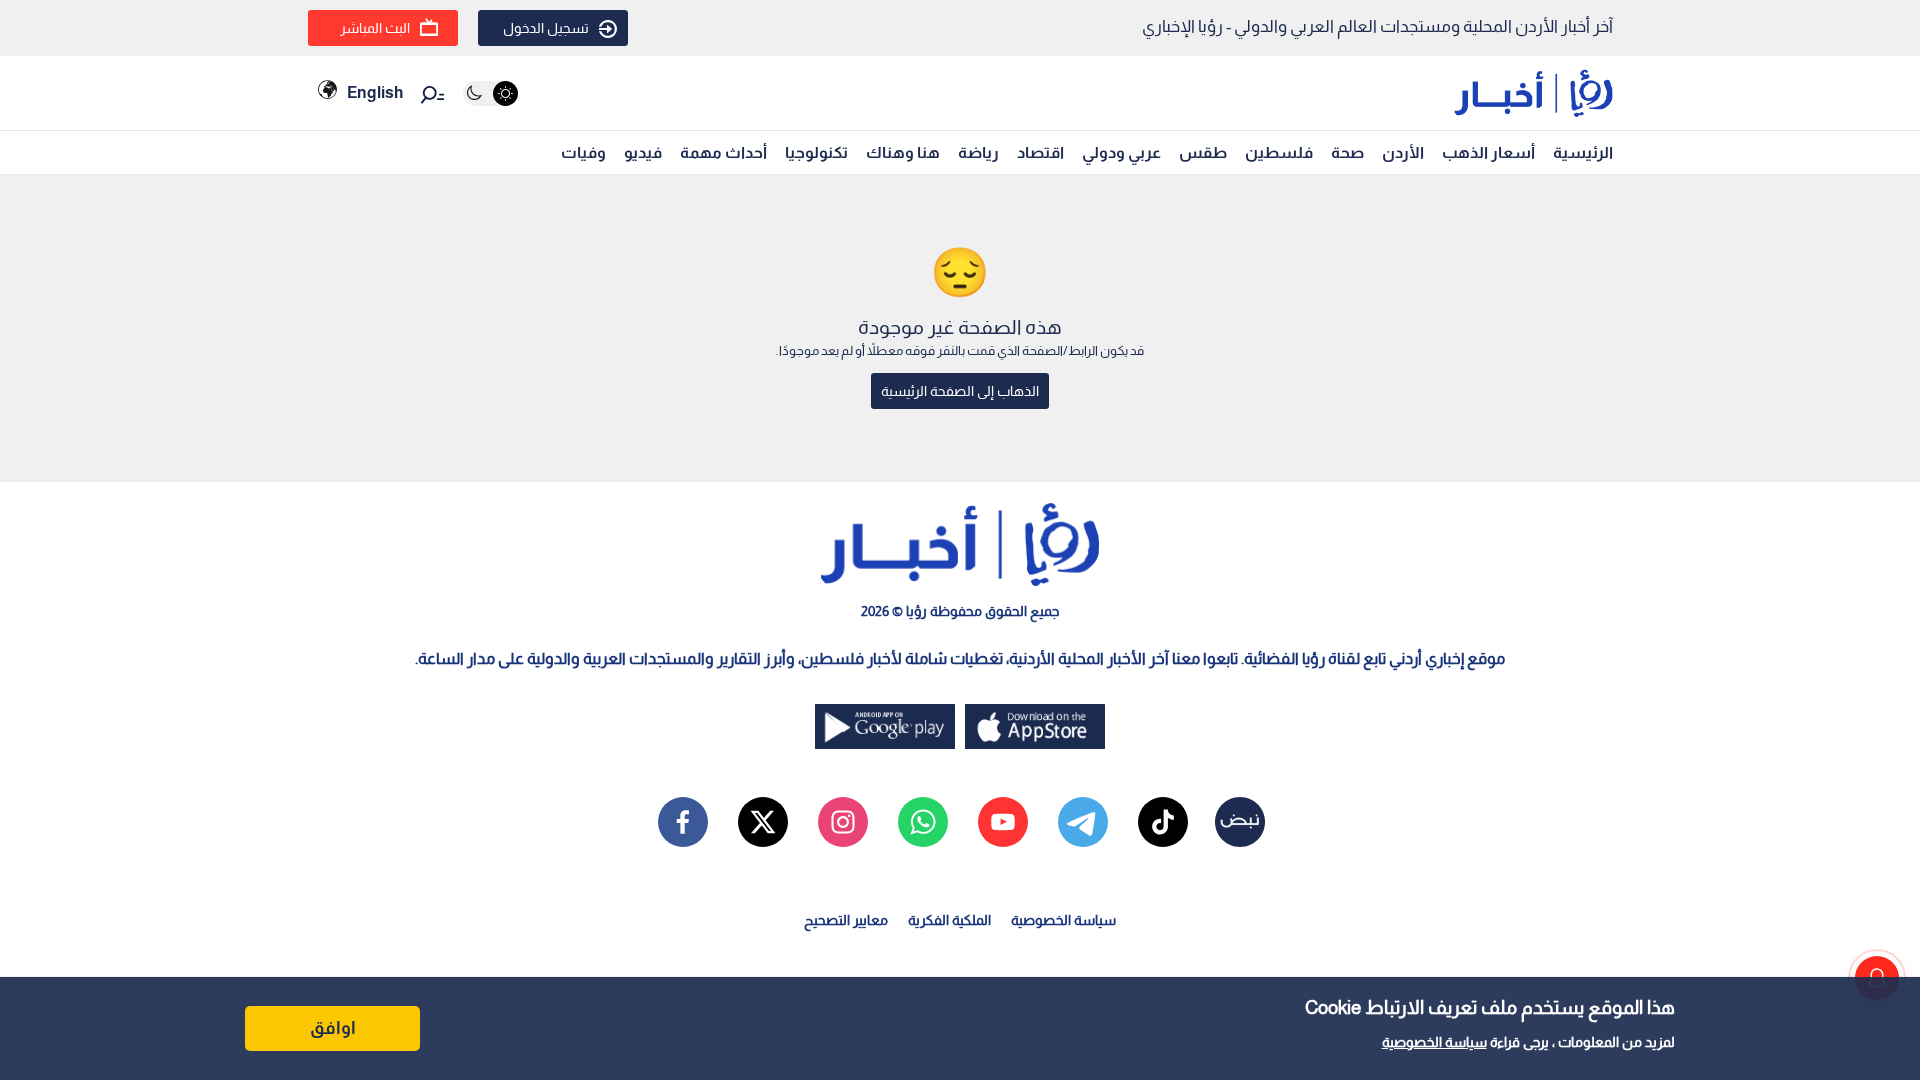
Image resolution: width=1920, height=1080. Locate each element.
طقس (1203, 152)
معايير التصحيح (846, 920)
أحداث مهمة (723, 152)
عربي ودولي (1121, 152)
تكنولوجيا (816, 152)
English (375, 92)
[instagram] (843, 822)
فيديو (643, 152)
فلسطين (1279, 152)
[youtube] (1003, 822)
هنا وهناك (903, 152)
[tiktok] (1163, 822)
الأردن (1403, 152)
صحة (1347, 152)
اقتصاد (1040, 152)
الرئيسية (1583, 152)
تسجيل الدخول (546, 28)
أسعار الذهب (1488, 152)
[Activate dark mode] (490, 93)
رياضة (978, 152)
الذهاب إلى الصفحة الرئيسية (960, 391)
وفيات (583, 152)
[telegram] (1083, 822)
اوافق (333, 1028)
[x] (763, 822)
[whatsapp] (923, 822)
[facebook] (683, 822)
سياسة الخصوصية (1434, 1042)
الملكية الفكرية (949, 920)
